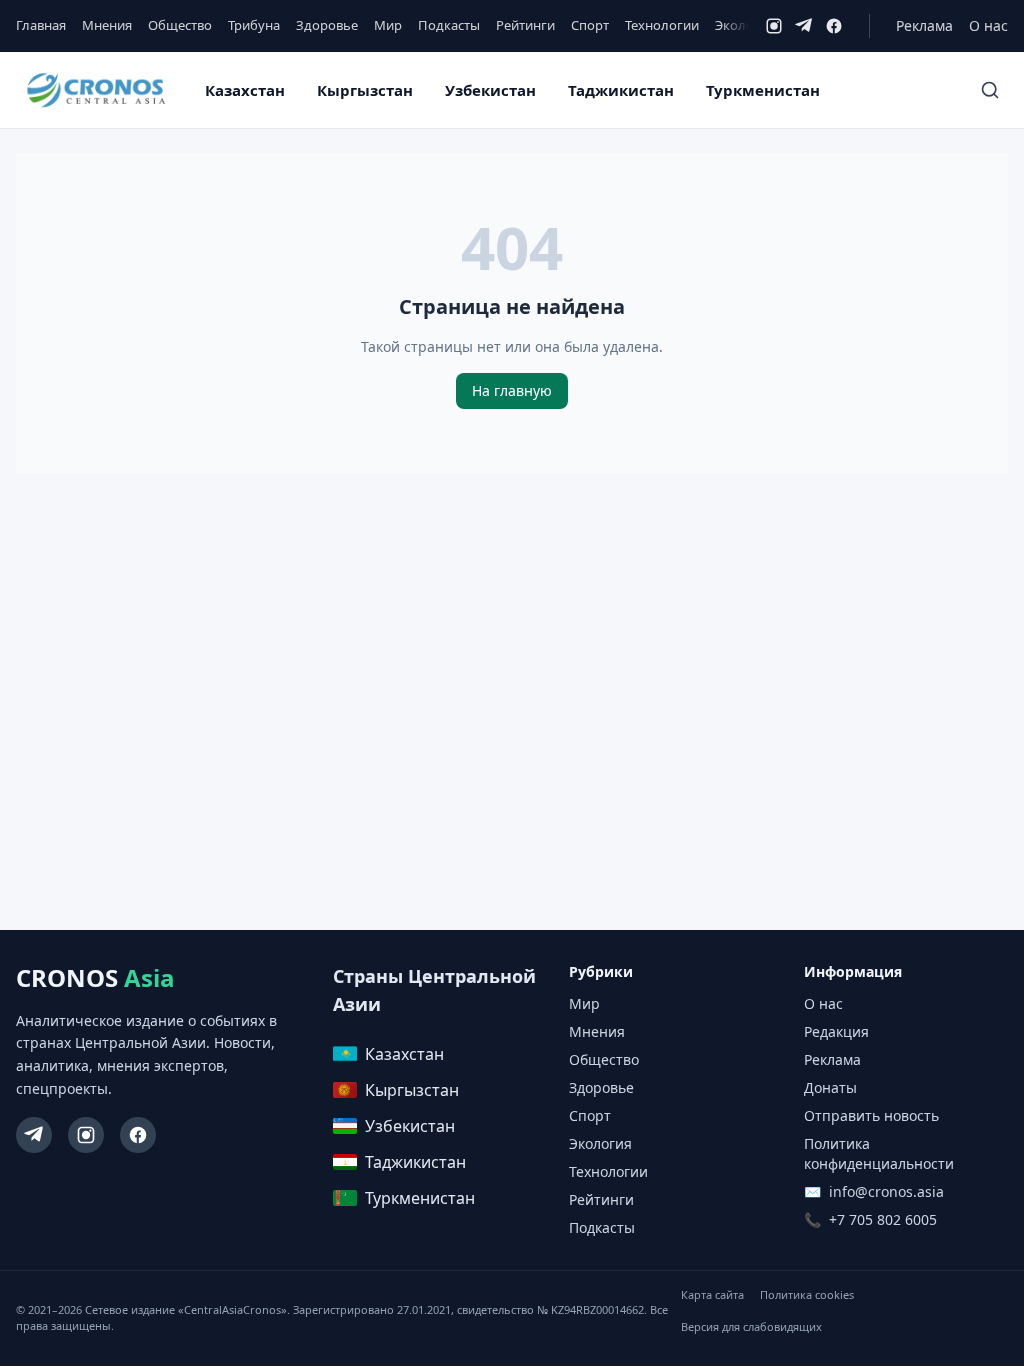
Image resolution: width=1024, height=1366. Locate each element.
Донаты (830, 1087)
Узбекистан (490, 90)
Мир (388, 25)
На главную (512, 390)
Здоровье (327, 25)
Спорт (590, 25)
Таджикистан (621, 90)
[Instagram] (774, 26)
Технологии (662, 25)
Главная (41, 25)
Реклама (924, 25)
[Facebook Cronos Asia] (138, 1135)
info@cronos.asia (886, 1191)
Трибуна (254, 25)
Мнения (107, 25)
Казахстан (245, 90)
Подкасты (449, 25)
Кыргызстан (365, 90)
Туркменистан (763, 90)
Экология (745, 25)
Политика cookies (807, 1294)
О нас (988, 25)
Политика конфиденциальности (879, 1153)
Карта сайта (712, 1294)
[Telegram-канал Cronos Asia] (34, 1135)
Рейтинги (525, 25)
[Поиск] (990, 90)
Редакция (836, 1031)
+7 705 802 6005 (883, 1219)
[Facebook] (834, 26)
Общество (180, 25)
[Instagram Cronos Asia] (86, 1135)
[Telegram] (804, 26)
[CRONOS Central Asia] (95, 89)
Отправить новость (871, 1115)
